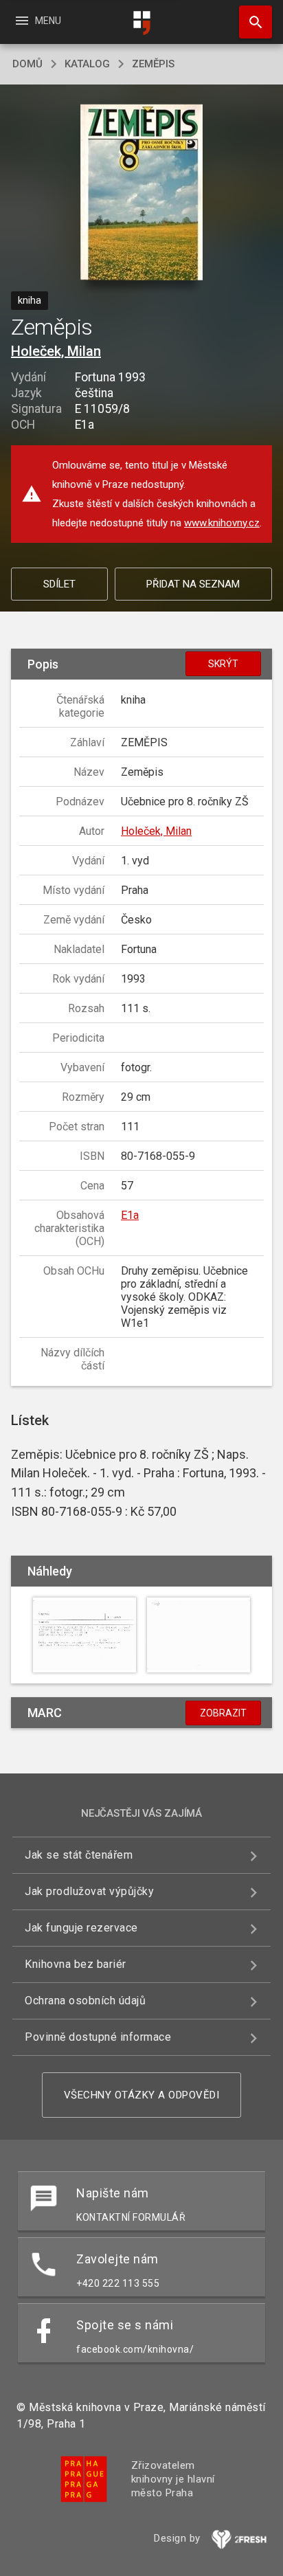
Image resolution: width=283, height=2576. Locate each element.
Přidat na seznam (193, 584)
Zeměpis (153, 64)
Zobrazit (223, 1713)
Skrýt (223, 664)
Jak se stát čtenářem (79, 1855)
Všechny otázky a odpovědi (142, 2095)
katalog (87, 64)
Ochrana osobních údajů (85, 2001)
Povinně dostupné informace (98, 2037)
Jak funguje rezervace (81, 1928)
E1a (130, 1215)
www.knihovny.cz (222, 523)
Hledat (251, 22)
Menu (37, 21)
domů (27, 64)
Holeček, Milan (56, 351)
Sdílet (59, 584)
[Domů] (141, 23)
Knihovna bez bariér (76, 1964)
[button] (142, 193)
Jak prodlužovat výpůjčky (89, 1891)
